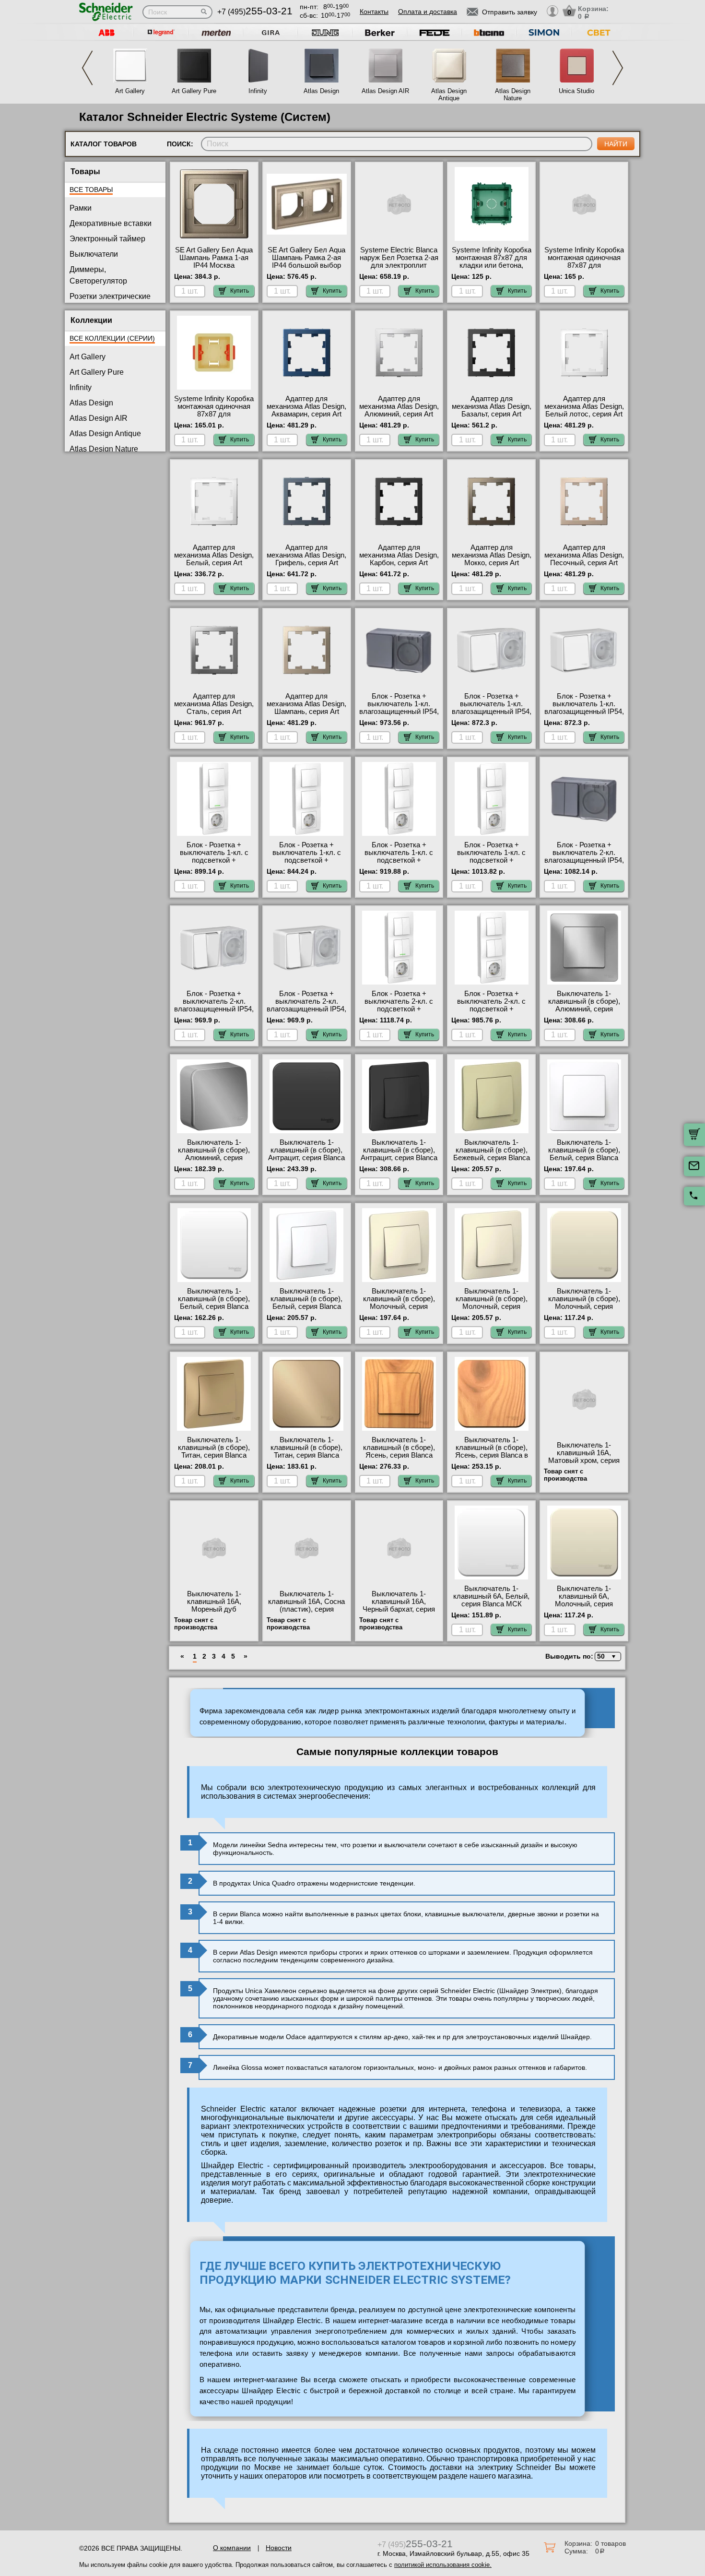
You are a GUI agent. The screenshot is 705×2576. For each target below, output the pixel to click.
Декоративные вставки (111, 223)
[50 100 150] (606, 1656)
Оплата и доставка (428, 12)
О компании (232, 2548)
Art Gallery (130, 91)
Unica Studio (576, 91)
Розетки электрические (110, 296)
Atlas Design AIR (385, 91)
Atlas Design (321, 91)
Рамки (81, 208)
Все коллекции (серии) (112, 338)
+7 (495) (255, 12)
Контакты (374, 12)
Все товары (91, 190)
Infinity (258, 91)
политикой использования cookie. (443, 2565)
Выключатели (94, 254)
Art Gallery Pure (194, 91)
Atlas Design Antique (449, 95)
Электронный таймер (107, 239)
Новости (279, 2548)
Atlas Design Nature (513, 95)
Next (618, 68)
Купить (240, 291)
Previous (87, 68)
